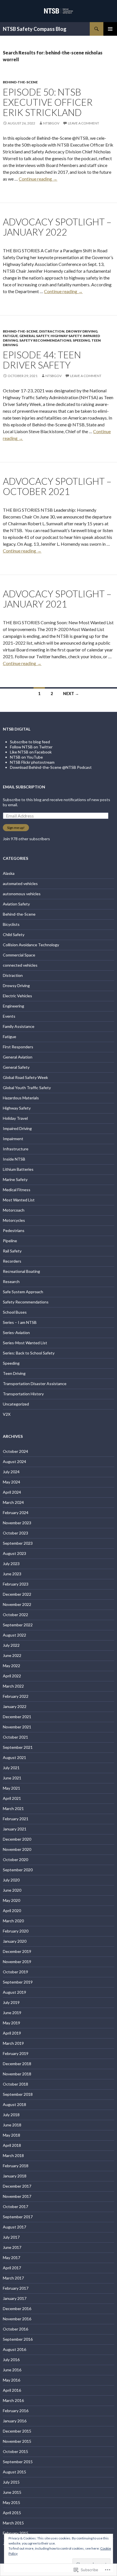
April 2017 (12, 2268)
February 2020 (16, 1931)
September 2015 (18, 2462)
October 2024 (15, 1451)
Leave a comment (83, 123)
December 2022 (17, 1594)
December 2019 (17, 1951)
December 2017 (17, 2186)
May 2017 (12, 2258)
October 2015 (15, 2451)
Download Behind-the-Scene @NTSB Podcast (51, 767)
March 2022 (13, 1686)
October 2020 (15, 1859)
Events (9, 1016)
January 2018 (15, 2176)
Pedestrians (14, 1230)
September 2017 (18, 2217)
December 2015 (17, 2431)
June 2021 (12, 1778)
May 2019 (12, 2023)
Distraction (52, 331)
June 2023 (12, 1574)
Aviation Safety (16, 904)
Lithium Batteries (18, 1169)
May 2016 (12, 2380)
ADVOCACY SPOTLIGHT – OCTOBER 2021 (57, 486)
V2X (7, 1414)
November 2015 (17, 2441)
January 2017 (15, 2298)
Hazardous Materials (21, 1098)
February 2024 (16, 1513)
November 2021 (17, 1727)
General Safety (34, 336)
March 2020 (13, 1921)
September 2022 (18, 1625)
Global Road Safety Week (25, 1077)
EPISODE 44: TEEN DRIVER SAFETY (42, 360)
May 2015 (12, 2502)
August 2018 (14, 2104)
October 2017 (15, 2206)
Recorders (12, 1261)
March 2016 (13, 2400)
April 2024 (12, 1492)
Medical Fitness (17, 1190)
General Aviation (18, 1057)
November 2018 (17, 2074)
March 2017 (13, 2278)
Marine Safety (15, 1179)
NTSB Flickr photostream (32, 762)
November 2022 (17, 1604)
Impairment (13, 1139)
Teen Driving (14, 1373)
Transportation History (23, 1394)
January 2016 (15, 2421)
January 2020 (15, 1941)
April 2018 (12, 2145)
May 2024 (12, 1482)
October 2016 (15, 2329)
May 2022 (12, 1666)
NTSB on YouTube (26, 757)
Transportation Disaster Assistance (35, 1384)
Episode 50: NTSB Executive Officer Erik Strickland (48, 102)
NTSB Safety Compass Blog (35, 29)
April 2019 (12, 2033)
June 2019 (12, 2013)
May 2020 (12, 1900)
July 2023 (11, 1564)
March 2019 (13, 2043)
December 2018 (17, 2064)
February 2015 (16, 2533)
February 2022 (16, 1696)
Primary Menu (110, 29)
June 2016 (12, 2370)
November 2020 (17, 1849)
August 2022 (14, 1635)
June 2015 (12, 2492)
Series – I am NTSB (20, 1322)
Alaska (9, 873)
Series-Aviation (16, 1333)
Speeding (81, 340)
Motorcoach (14, 1210)
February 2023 (16, 1584)
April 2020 (12, 1911)
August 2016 (14, 2349)
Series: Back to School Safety (29, 1353)
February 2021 (16, 1819)
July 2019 (11, 2002)
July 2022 (11, 1645)
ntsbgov (51, 123)
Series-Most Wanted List (25, 1343)
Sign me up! (16, 828)
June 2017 (12, 2247)
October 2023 (15, 1533)
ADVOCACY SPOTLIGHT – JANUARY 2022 (57, 227)
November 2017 (17, 2196)
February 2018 (16, 2166)
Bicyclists (11, 924)
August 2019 (14, 1992)
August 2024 (14, 1461)
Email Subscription (24, 787)
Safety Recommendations (45, 340)
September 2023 (18, 1543)
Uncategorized (16, 1404)
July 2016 (11, 2360)
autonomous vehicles (22, 894)
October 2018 (15, 2084)
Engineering (13, 1006)
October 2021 (15, 1737)
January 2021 (15, 1829)
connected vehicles (20, 965)
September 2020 (18, 1870)
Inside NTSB (14, 1159)
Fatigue (10, 336)
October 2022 (15, 1615)
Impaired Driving (17, 1128)
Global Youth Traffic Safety (27, 1088)
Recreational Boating (21, 1271)
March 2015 (13, 2523)
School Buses (15, 1312)
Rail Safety (12, 1251)
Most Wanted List (19, 1200)
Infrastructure (16, 1149)
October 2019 (15, 1972)
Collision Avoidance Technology (31, 945)
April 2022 (12, 1676)
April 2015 (12, 2513)
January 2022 (15, 1706)
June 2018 (12, 2125)
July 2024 (11, 1472)
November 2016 (17, 2319)
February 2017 (16, 2288)
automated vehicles (20, 883)
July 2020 (11, 1880)
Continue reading (38, 179)
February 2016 (16, 2411)
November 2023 (17, 1523)
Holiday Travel (15, 1118)
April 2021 (12, 1798)
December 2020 (17, 1839)
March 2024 (13, 1502)
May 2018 (12, 2135)
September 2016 (18, 2339)
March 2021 (13, 1808)
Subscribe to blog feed (30, 742)
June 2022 (12, 1655)
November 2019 (17, 1962)
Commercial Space (19, 955)
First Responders (18, 1047)
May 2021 (12, 1788)
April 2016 (12, 2390)
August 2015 (14, 2472)
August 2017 (14, 2227)
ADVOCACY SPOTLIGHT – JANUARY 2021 (57, 599)
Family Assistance (19, 1026)
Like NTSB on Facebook (31, 752)
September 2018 (18, 2094)
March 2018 (13, 2155)
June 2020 (12, 1890)
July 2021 (11, 1768)
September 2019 (18, 1982)
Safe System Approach (23, 1292)
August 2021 (14, 1757)
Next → (71, 694)
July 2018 (11, 2115)
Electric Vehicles (17, 996)
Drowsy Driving (82, 331)
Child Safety (14, 934)
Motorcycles (14, 1220)
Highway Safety (66, 336)
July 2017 (11, 2237)
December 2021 (17, 1717)
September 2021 (18, 1747)
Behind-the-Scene (20, 82)
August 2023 (14, 1553)
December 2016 (17, 2309)
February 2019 (16, 2053)
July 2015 (11, 2482)
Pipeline (10, 1241)
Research (11, 1281)
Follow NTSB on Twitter (31, 747)
